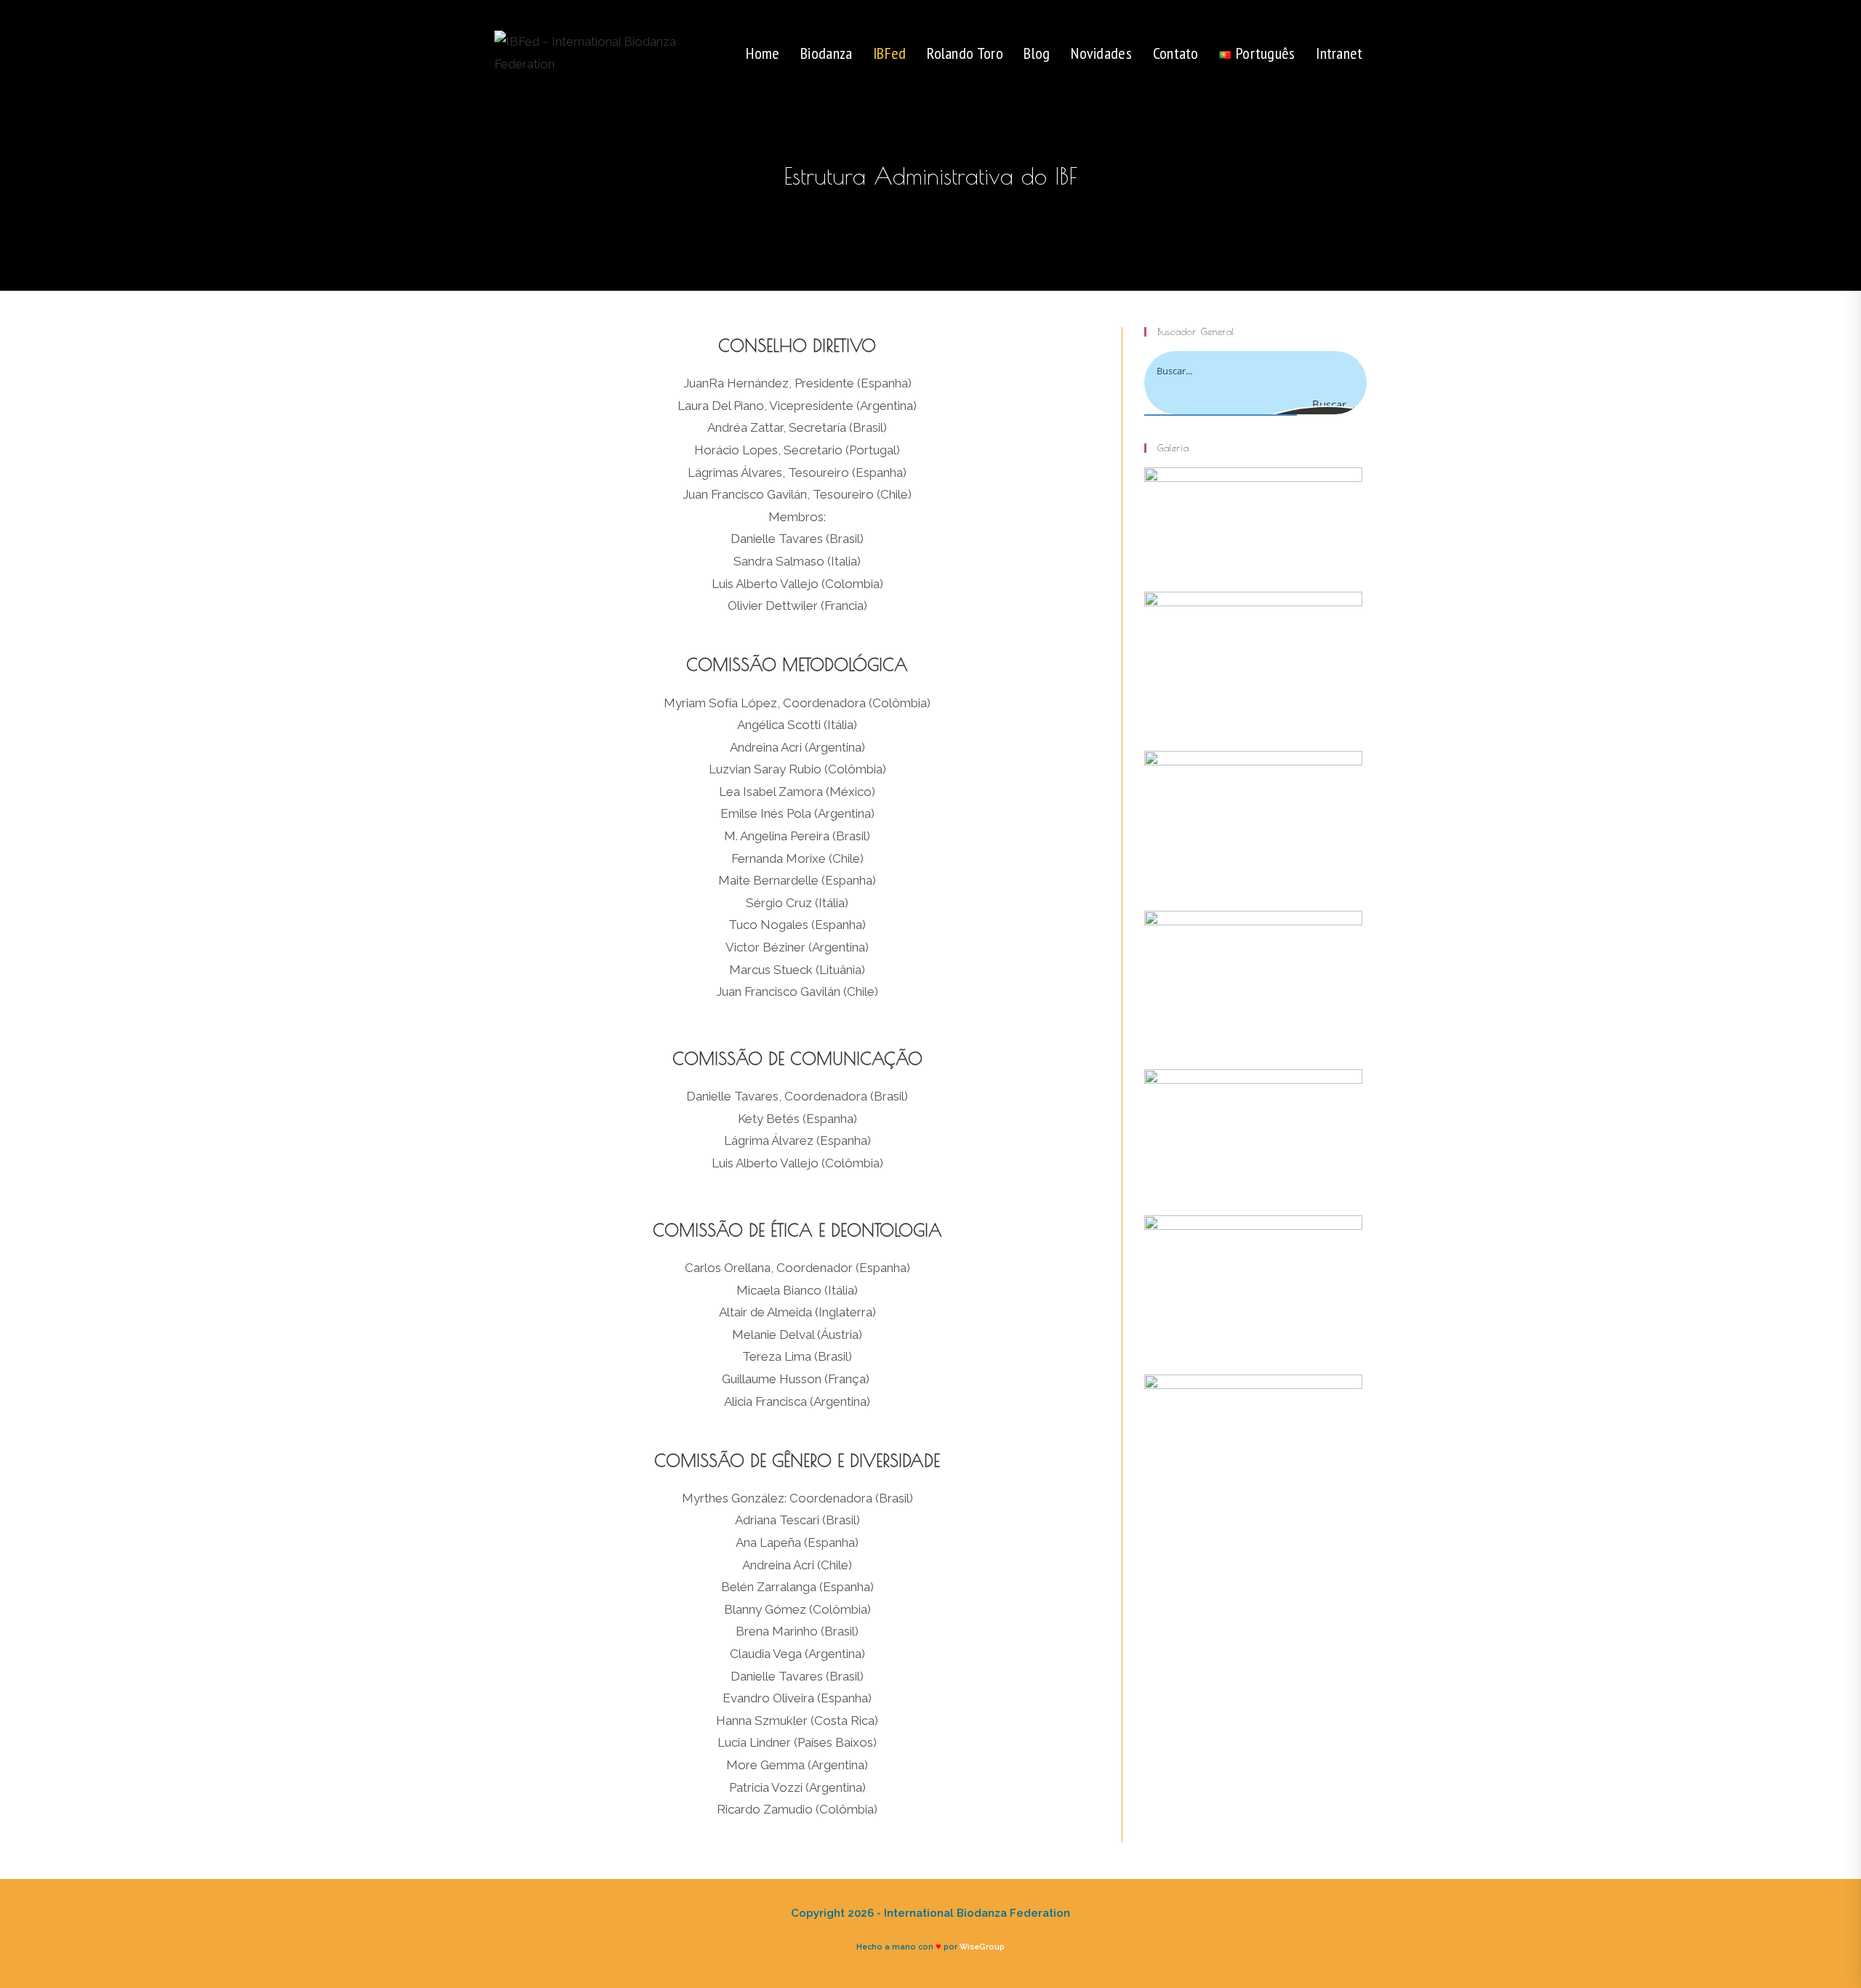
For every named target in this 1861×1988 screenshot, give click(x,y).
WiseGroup (982, 1947)
